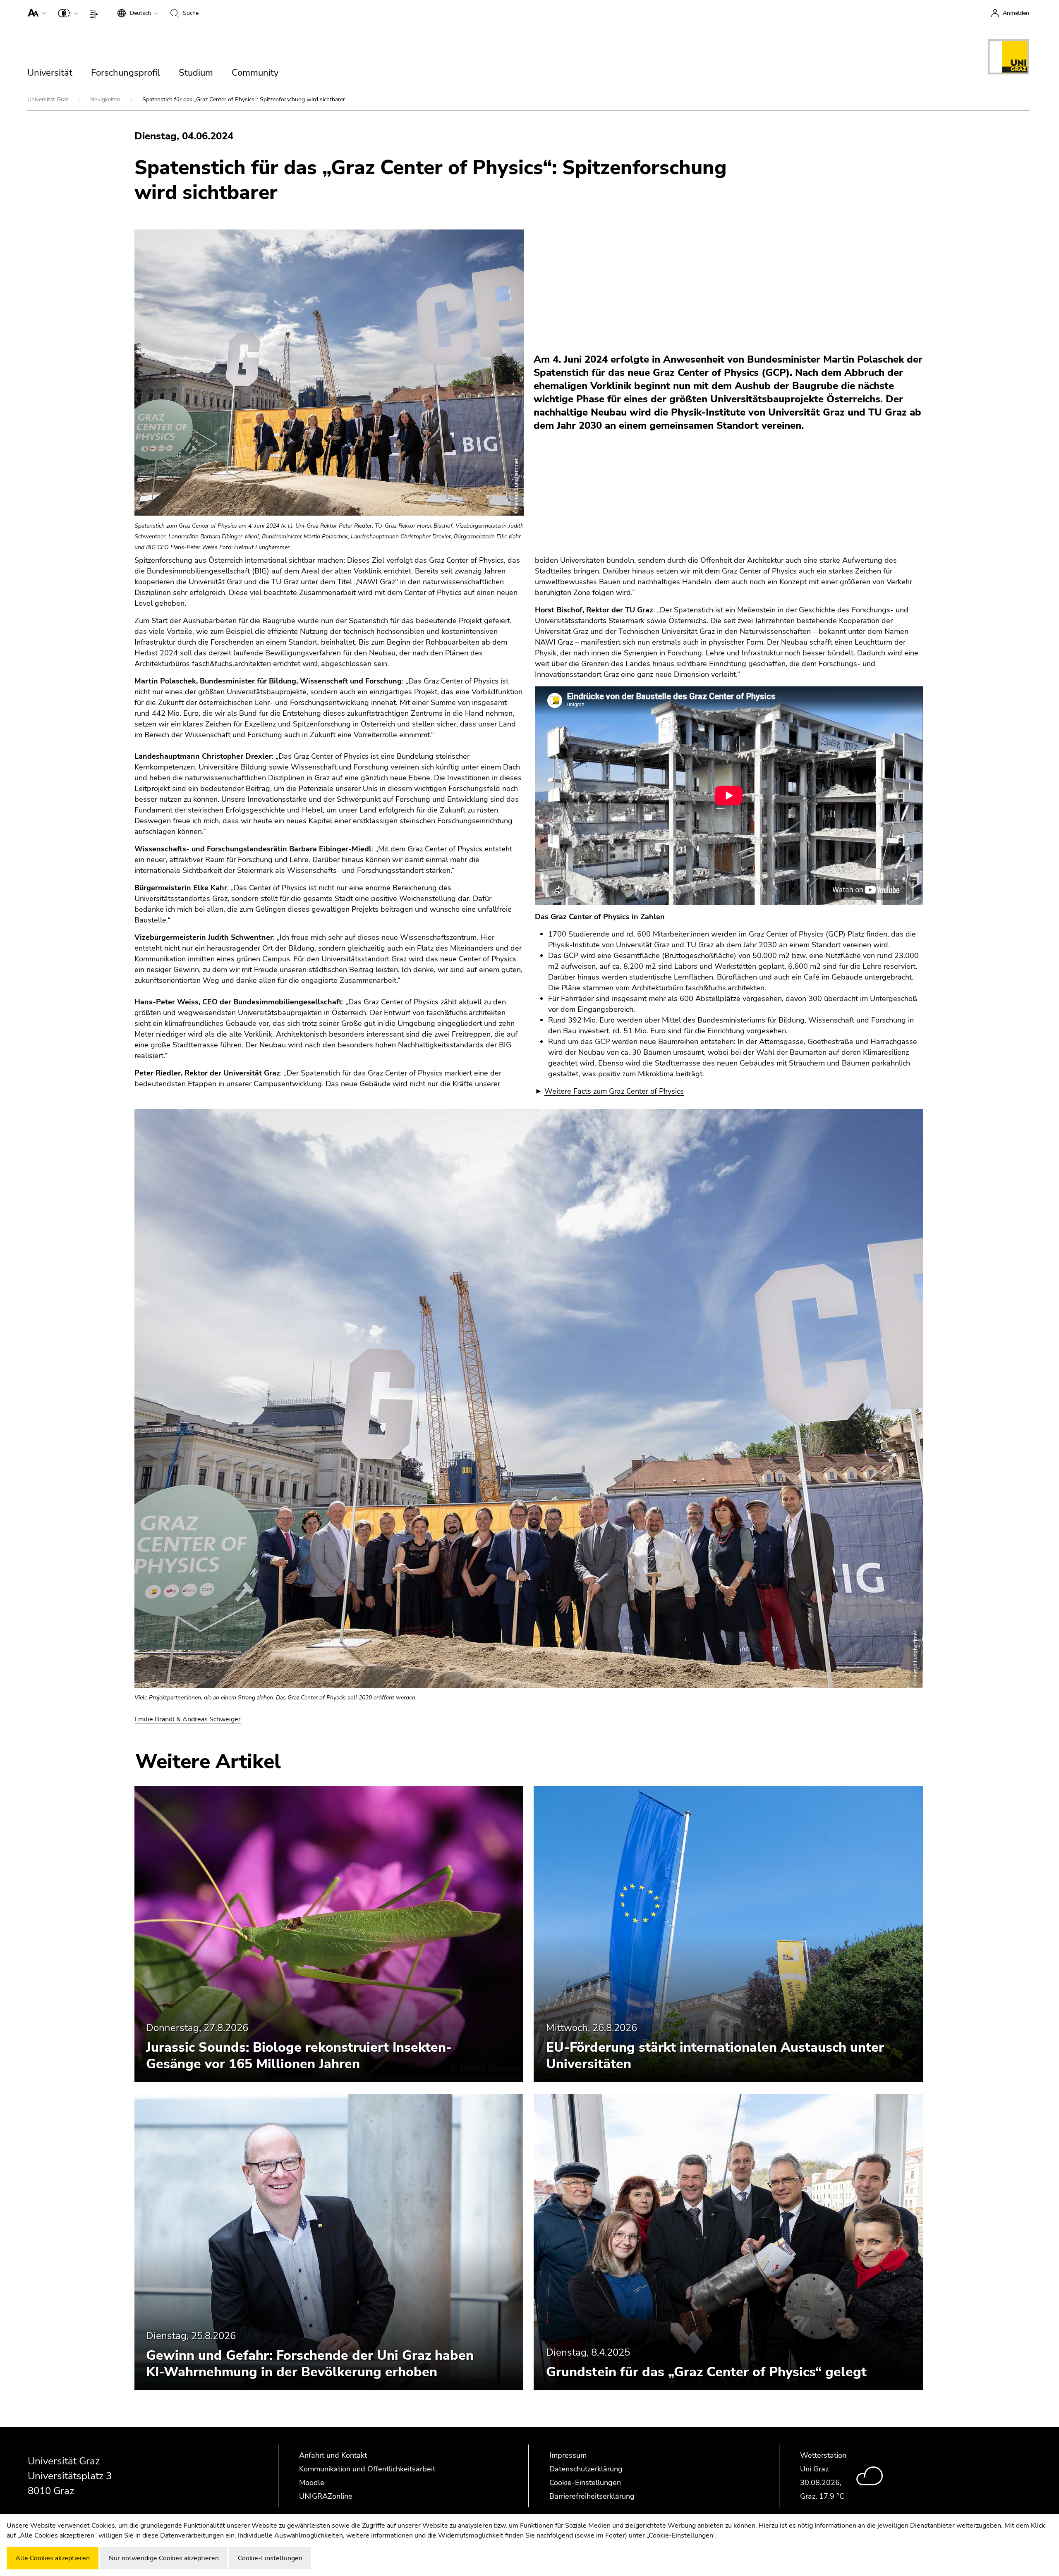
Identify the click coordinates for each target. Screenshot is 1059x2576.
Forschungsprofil (126, 73)
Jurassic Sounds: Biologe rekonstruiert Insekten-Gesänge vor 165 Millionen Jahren (299, 2056)
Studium (196, 73)
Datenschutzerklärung (586, 2469)
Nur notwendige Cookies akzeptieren (164, 2558)
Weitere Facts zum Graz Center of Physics (614, 1091)
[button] (35, 12)
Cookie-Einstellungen (585, 2483)
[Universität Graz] (1009, 58)
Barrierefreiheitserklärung (592, 2496)
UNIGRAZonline (326, 2496)
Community (255, 73)
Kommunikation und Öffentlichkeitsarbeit (367, 2469)
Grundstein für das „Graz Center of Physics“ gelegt (706, 2372)
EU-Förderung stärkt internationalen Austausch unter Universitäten (715, 2056)
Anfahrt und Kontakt (333, 2455)
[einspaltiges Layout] (96, 12)
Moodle (312, 2483)
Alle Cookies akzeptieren (53, 2558)
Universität (50, 73)
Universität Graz (49, 99)
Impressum (568, 2455)
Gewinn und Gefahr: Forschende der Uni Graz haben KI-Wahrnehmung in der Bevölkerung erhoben (310, 2364)
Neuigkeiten (106, 99)
